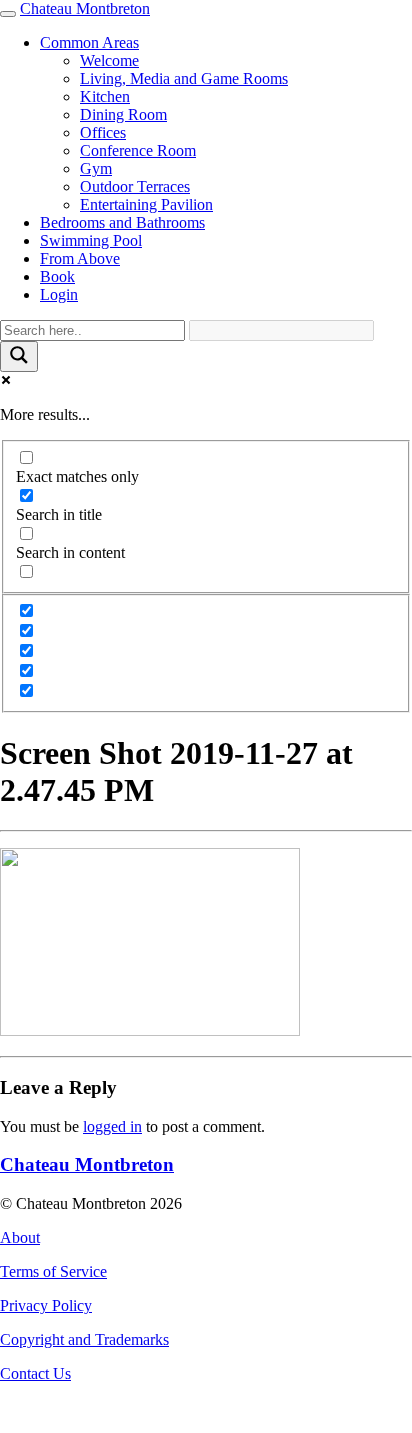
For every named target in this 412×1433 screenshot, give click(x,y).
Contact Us (35, 1373)
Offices (103, 132)
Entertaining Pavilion (146, 204)
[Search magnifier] (19, 356)
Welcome (109, 60)
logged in (112, 1126)
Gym (96, 168)
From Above (80, 258)
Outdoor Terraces (135, 186)
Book (57, 276)
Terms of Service (53, 1271)
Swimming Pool (91, 240)
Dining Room (123, 114)
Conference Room (138, 150)
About (20, 1237)
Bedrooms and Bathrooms (122, 222)
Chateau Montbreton (85, 8)
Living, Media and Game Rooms (184, 78)
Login (59, 294)
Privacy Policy (46, 1305)
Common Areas (89, 42)
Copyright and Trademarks (84, 1339)
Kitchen (105, 96)
